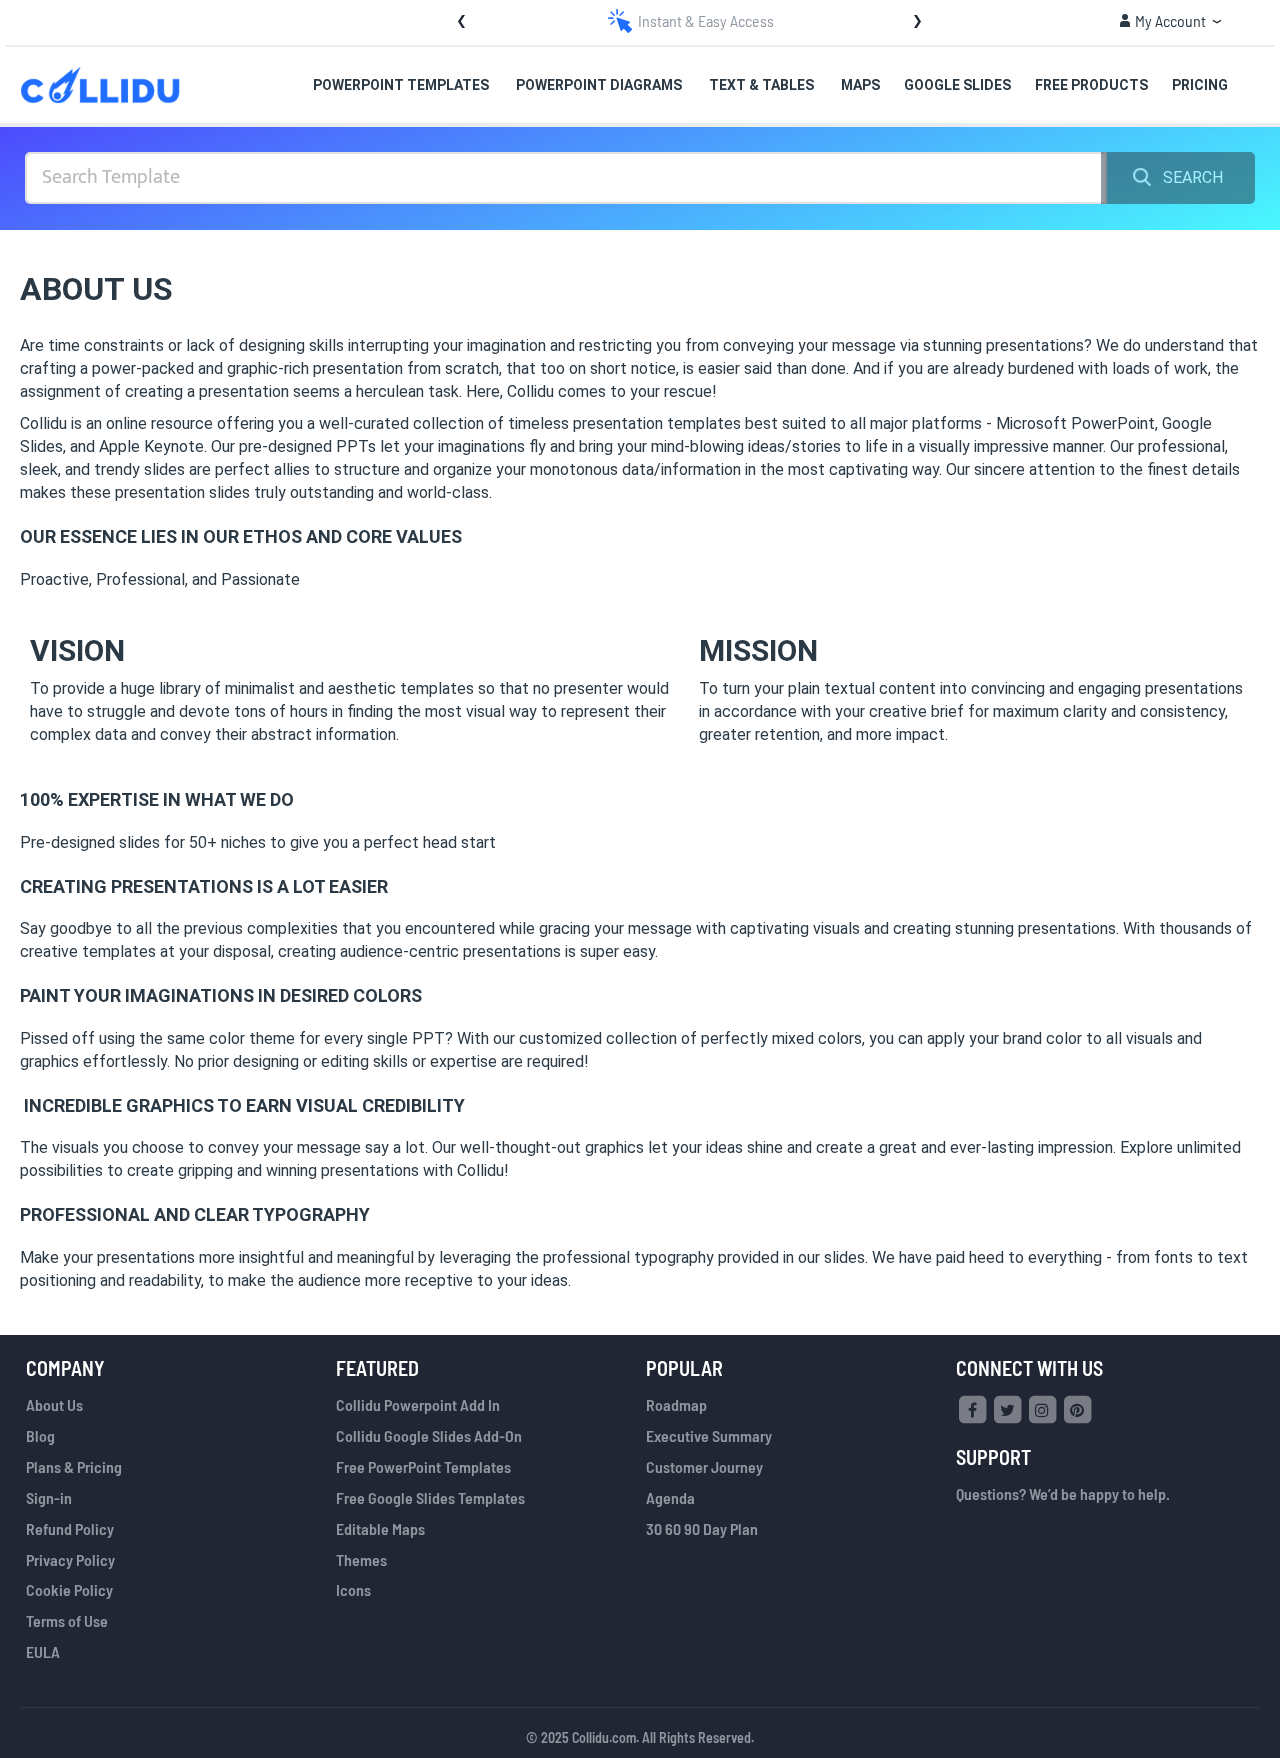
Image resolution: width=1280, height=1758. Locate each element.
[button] (1170, 21)
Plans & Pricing (74, 1466)
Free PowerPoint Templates (423, 1466)
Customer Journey (704, 1466)
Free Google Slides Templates (430, 1497)
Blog (40, 1435)
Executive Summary (709, 1435)
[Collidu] (100, 85)
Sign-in (49, 1497)
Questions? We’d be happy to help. (1063, 1493)
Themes (361, 1559)
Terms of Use (67, 1620)
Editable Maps (380, 1528)
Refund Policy (70, 1528)
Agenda (670, 1497)
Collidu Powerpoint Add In (418, 1404)
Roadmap (676, 1404)
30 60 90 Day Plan (702, 1528)
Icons (353, 1589)
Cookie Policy (69, 1589)
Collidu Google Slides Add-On (429, 1435)
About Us (54, 1404)
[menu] (720, 85)
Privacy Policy (70, 1559)
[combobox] (566, 178)
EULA (43, 1651)
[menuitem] (402, 86)
